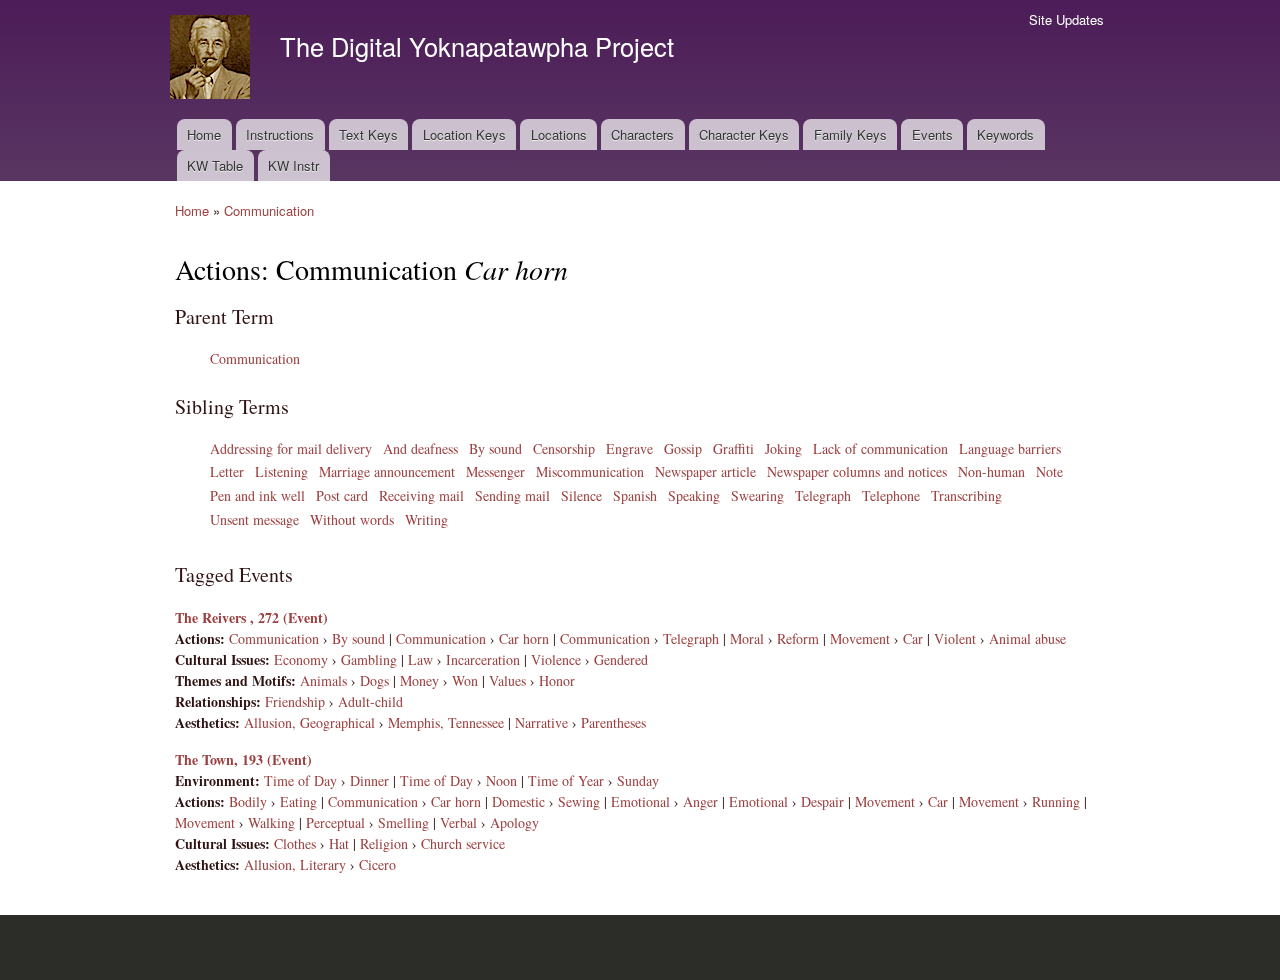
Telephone (891, 495)
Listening (281, 471)
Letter (227, 471)
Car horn (524, 638)
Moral (747, 638)
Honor (557, 680)
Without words (352, 519)
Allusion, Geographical (309, 722)
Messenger (495, 471)
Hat (339, 843)
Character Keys (744, 134)
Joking (783, 448)
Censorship (564, 448)
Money (419, 680)
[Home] (212, 59)
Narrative (541, 722)
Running (1056, 801)
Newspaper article (705, 471)
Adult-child (370, 701)
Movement (860, 638)
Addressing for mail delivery (291, 448)
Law (420, 659)
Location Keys (464, 134)
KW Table (215, 165)
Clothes (295, 843)
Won (465, 680)
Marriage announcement (387, 471)
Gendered (621, 659)
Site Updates (1066, 19)
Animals (323, 680)
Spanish (635, 495)
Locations (559, 134)
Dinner (369, 780)
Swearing (757, 495)
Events (932, 134)
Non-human (991, 471)
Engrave (629, 448)
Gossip (683, 448)
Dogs (374, 680)
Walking (271, 822)
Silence (581, 495)
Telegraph (823, 495)
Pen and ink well (257, 495)
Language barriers (1010, 448)
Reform (798, 638)
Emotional (640, 801)
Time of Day (300, 780)
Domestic (518, 801)
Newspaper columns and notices (857, 471)
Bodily (248, 801)
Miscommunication (590, 471)
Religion (384, 843)
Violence (556, 659)
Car (913, 638)
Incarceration (483, 659)
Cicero (377, 864)
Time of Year (566, 780)
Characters (642, 134)
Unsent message (254, 519)
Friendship (295, 701)
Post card (342, 495)
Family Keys (850, 134)
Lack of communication (880, 448)
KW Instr (293, 165)
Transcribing (966, 495)
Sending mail (512, 495)
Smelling (403, 822)
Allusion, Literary (295, 864)
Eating (298, 801)
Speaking (694, 495)
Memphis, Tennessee (446, 722)
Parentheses (613, 722)
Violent (955, 638)
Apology (514, 822)
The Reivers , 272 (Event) (251, 617)
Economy (301, 659)
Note (1049, 471)
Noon (501, 780)
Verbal (458, 822)
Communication (269, 210)
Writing (426, 519)
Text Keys (368, 134)
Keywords (1005, 134)
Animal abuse (1027, 638)
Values (507, 680)
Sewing (579, 801)
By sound (495, 448)
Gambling (369, 659)
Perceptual (335, 822)
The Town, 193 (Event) (243, 759)
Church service (463, 843)
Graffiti (733, 448)
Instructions (280, 134)
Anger (700, 801)
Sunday (638, 780)
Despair (822, 801)
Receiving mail (421, 495)
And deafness (420, 448)
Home (204, 134)
